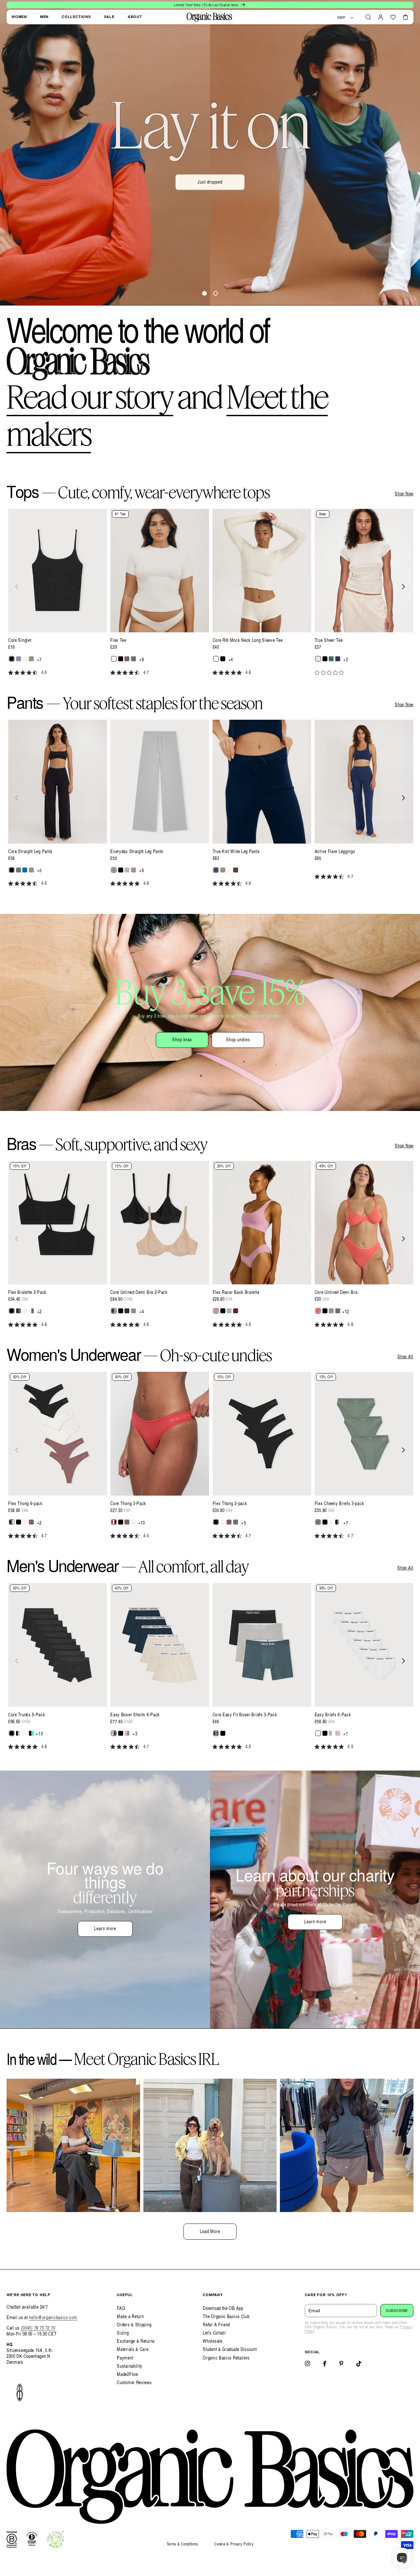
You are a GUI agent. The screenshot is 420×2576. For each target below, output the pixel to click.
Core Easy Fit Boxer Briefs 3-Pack (245, 1715)
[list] (210, 596)
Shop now (210, 198)
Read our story (90, 396)
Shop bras (182, 1039)
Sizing (123, 2333)
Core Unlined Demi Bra (336, 1292)
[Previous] (17, 587)
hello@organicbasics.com (53, 2317)
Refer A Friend (216, 2325)
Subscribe (397, 2311)
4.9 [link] (248, 1324)
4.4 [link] (146, 1536)
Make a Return (130, 2316)
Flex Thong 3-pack (230, 1503)
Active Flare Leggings (335, 851)
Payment (125, 2358)
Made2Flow (127, 2374)
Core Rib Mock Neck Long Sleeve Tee (248, 640)
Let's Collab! (214, 2333)
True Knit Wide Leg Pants (236, 851)
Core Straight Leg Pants (30, 851)
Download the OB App (223, 2308)
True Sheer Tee (329, 640)
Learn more (105, 1928)
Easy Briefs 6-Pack (333, 1715)
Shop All (405, 1357)
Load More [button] (210, 2231)
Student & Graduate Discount (230, 2349)
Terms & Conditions (182, 2544)
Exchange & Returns (136, 2341)
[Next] (403, 587)
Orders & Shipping (134, 2325)
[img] (11, 673)
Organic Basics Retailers (226, 2358)
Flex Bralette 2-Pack (27, 1292)
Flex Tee (118, 640)
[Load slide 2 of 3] (204, 293)
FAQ (121, 2308)
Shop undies (238, 1039)
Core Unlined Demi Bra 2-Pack (139, 1292)
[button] (368, 17)
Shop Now (404, 494)
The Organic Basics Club (226, 2316)
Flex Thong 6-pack (25, 1503)
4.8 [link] (248, 672)
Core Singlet (20, 640)
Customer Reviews (134, 2382)
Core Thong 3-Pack (128, 1503)
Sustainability (130, 2366)
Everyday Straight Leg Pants (137, 851)
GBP (341, 17)
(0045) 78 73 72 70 (38, 2328)
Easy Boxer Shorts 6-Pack (135, 1715)
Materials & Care (133, 2349)
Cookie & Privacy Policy (234, 2544)
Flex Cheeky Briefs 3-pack (339, 1503)
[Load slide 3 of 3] (216, 293)
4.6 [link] (44, 672)
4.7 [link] (146, 672)
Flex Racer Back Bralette (236, 1292)
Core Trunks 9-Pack (27, 1715)
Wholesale (212, 2341)
